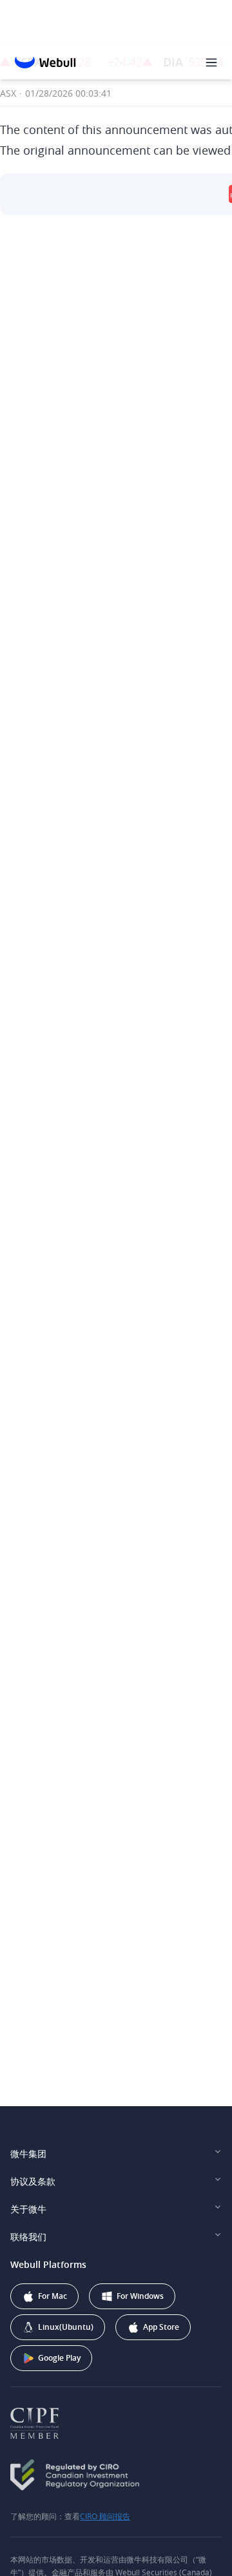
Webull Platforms (48, 2264)
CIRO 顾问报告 (105, 2516)
